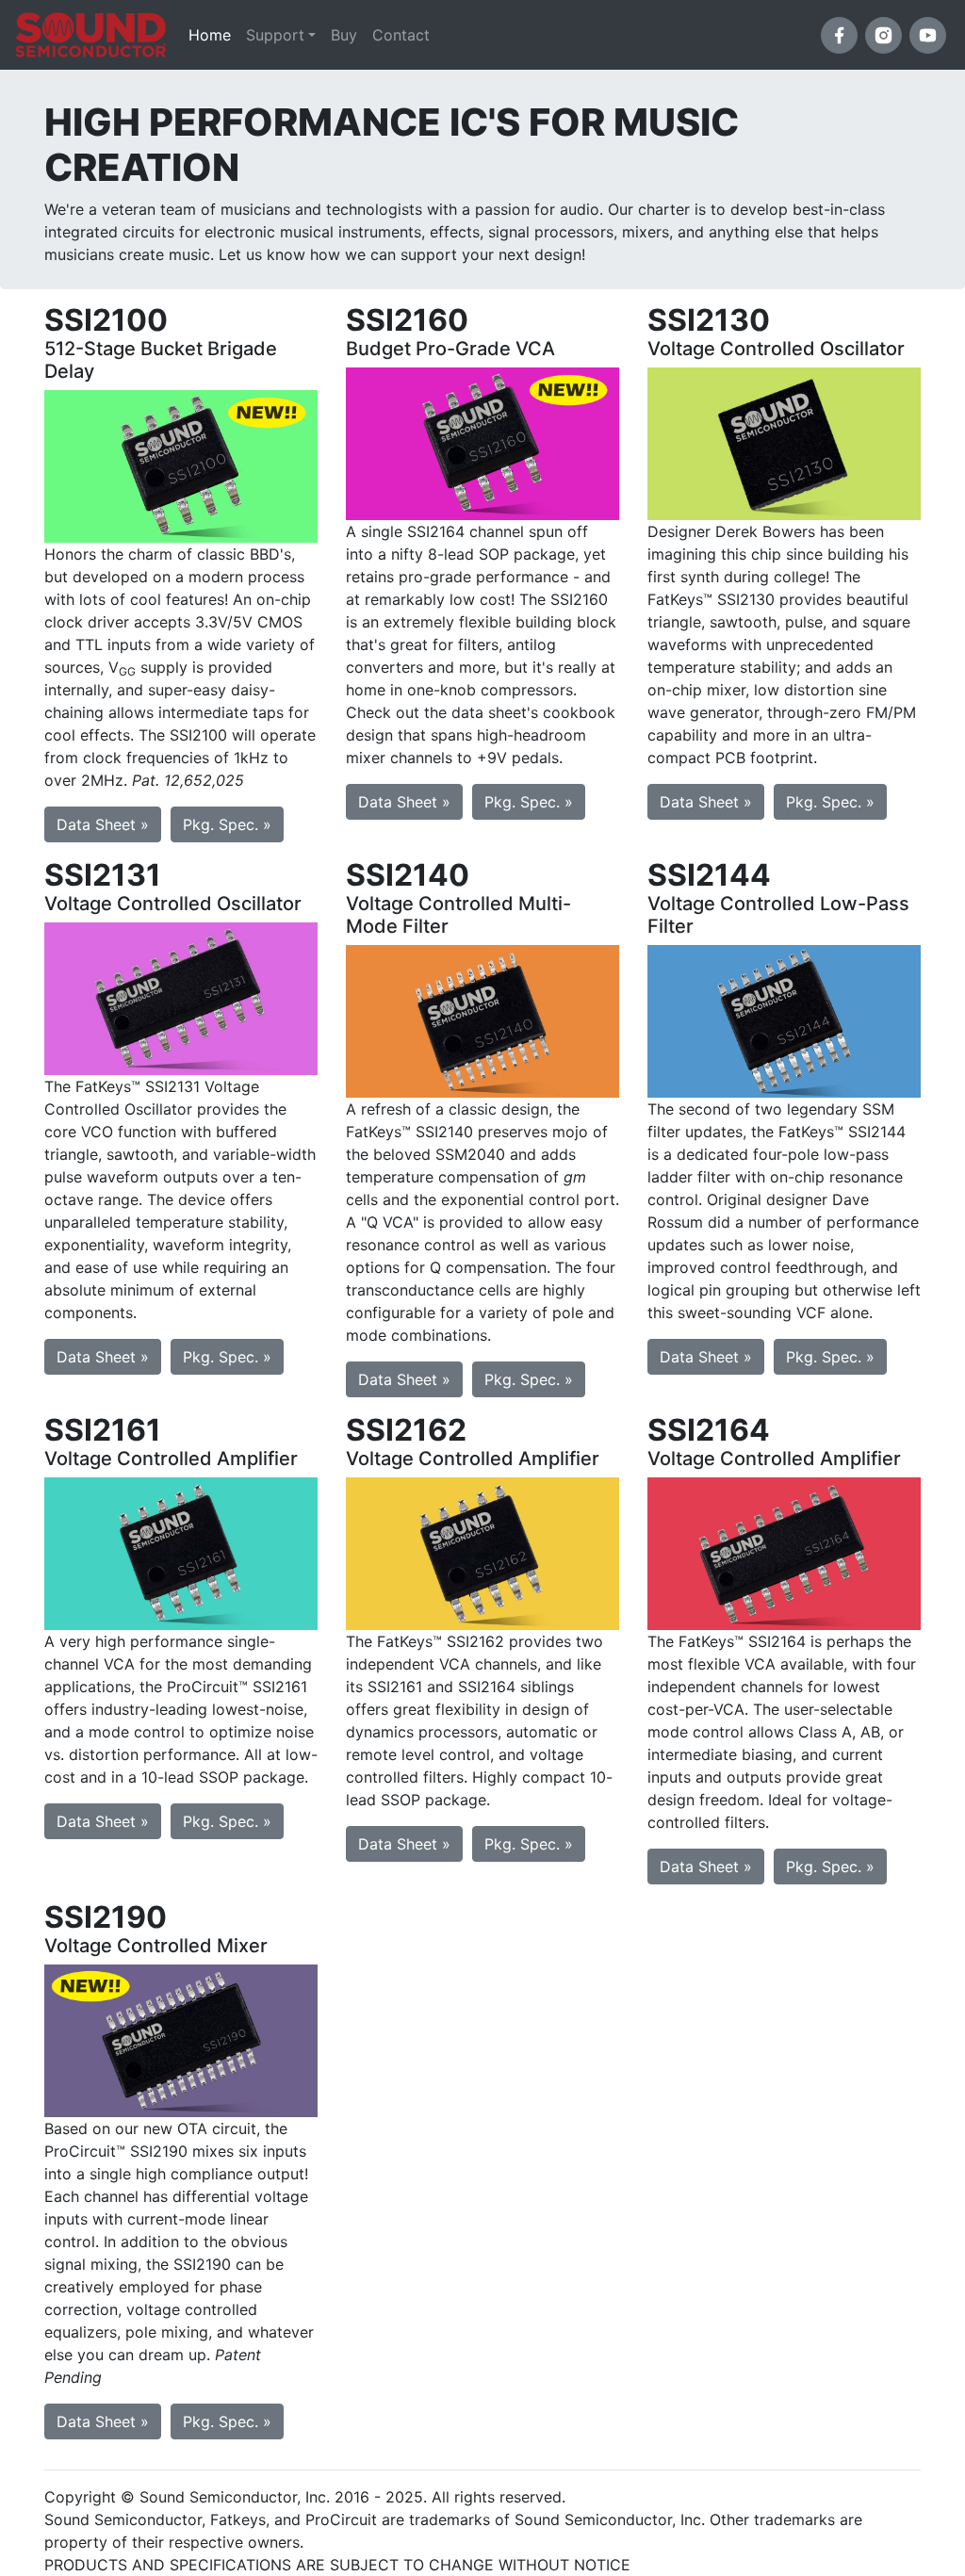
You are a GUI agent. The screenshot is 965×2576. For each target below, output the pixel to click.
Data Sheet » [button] (103, 824)
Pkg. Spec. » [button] (227, 824)
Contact (401, 35)
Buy (344, 35)
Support (275, 35)
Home (213, 34)
